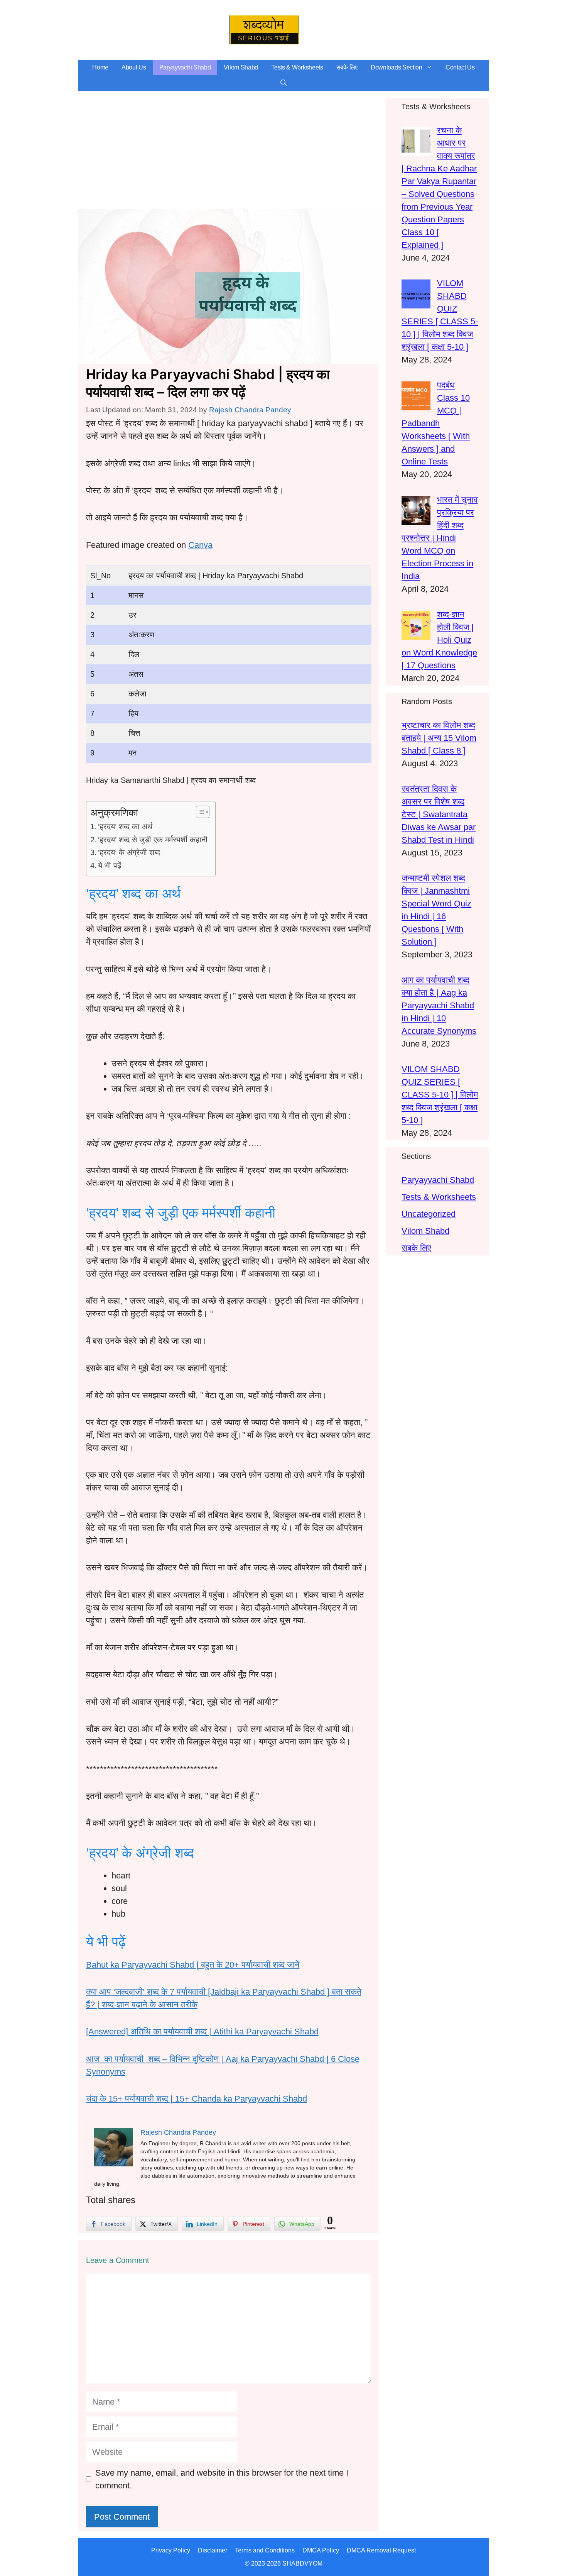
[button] (283, 83)
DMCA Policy (321, 2550)
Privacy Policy (171, 2550)
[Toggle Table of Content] (199, 812)
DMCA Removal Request (381, 2550)
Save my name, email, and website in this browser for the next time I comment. (222, 2479)
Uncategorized (429, 1214)
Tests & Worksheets (297, 67)
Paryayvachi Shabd (185, 67)
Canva (200, 545)
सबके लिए (347, 67)
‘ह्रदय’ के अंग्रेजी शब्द (129, 852)
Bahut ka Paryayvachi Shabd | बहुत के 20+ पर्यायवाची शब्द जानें (193, 1965)
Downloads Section (397, 67)
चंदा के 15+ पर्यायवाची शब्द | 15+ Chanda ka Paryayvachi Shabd (197, 2099)
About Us (134, 67)
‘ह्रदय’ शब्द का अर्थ (125, 826)
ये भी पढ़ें (110, 865)
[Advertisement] (229, 152)
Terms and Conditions (265, 2550)
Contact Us (460, 67)
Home (100, 67)
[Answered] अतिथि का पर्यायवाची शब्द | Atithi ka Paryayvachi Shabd (202, 2032)
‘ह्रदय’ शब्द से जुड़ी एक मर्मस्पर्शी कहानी (153, 840)
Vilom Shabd (241, 67)
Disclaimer (213, 2550)
